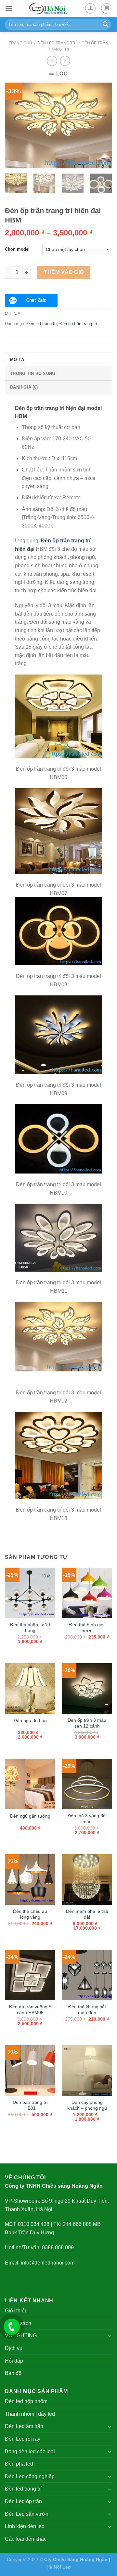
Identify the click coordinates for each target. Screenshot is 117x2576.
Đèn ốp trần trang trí (78, 324)
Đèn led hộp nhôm (26, 2401)
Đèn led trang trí (57, 43)
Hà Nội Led (59, 2567)
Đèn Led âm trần (24, 2426)
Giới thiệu (16, 2311)
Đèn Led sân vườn (27, 2514)
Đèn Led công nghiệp (30, 2476)
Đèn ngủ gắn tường (30, 1816)
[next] (102, 125)
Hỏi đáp (14, 2361)
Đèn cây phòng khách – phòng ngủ (87, 2105)
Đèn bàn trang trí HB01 (30, 2105)
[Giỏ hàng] (106, 8)
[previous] (15, 125)
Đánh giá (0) (24, 387)
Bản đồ (13, 2373)
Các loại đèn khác (26, 2539)
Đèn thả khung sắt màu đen (87, 2010)
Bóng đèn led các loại (30, 2451)
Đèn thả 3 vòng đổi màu (87, 1819)
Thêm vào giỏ (64, 272)
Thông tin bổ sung (33, 374)
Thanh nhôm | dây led (30, 2414)
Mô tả (17, 360)
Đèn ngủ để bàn (30, 1721)
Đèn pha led (19, 2464)
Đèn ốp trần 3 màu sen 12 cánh (87, 1723)
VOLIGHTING (21, 2336)
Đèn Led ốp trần (23, 2501)
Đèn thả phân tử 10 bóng (30, 1628)
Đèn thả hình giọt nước (87, 1628)
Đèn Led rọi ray (23, 2439)
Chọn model (17, 249)
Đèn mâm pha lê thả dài (87, 1914)
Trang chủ (20, 43)
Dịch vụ (14, 2348)
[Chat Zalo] (31, 300)
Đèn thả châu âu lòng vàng (30, 1914)
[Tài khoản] (90, 8)
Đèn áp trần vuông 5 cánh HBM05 (30, 2010)
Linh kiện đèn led (25, 2526)
